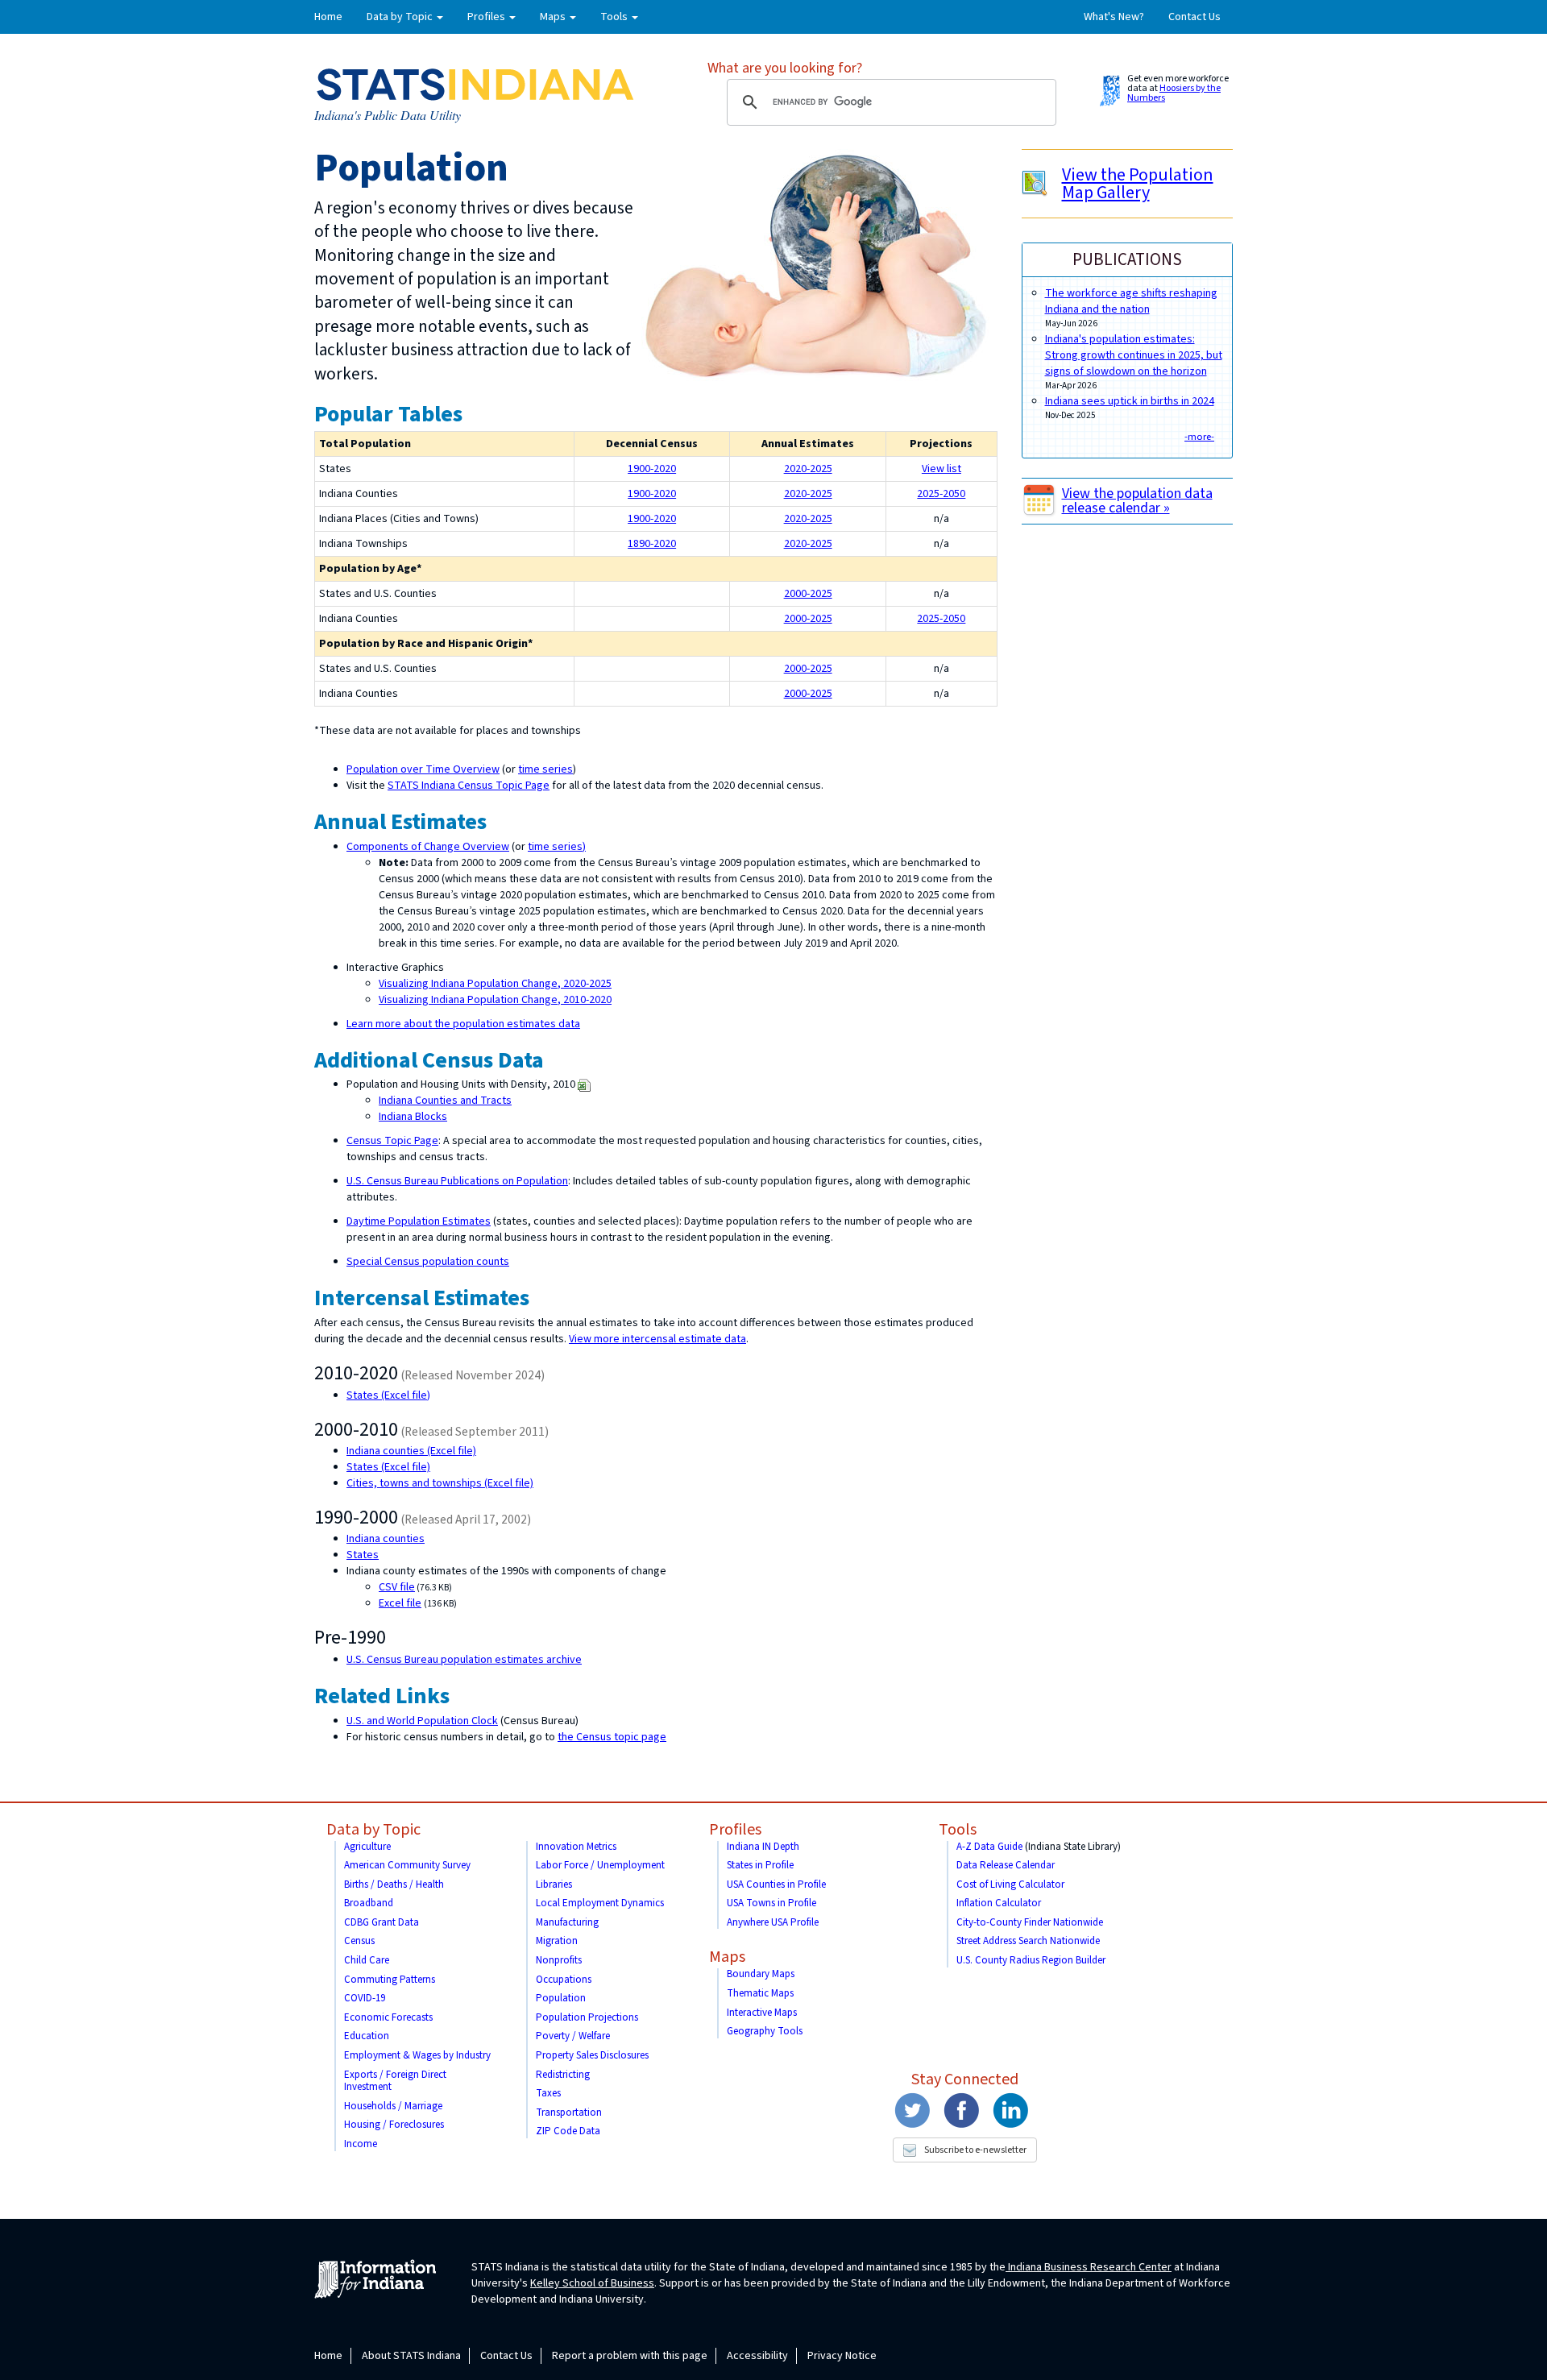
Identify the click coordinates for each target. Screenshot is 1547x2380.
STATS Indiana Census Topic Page (469, 786)
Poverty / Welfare (573, 2036)
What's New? (1114, 17)
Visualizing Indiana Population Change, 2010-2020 (495, 1000)
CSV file (397, 1587)
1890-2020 (652, 544)
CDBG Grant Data (382, 1922)
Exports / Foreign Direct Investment (395, 2081)
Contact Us (1194, 17)
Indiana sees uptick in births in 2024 (1130, 401)
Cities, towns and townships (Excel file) (440, 1483)
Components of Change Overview (428, 847)
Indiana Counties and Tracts (445, 1101)
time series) (557, 847)
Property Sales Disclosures (592, 2055)
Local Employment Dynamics (600, 1903)
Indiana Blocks (413, 1117)
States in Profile (760, 1865)
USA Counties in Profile (776, 1885)
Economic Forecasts (388, 2017)
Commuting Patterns (390, 1980)
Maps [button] (554, 17)
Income (361, 2144)
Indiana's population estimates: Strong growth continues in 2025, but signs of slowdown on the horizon (1134, 355)
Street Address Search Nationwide (1028, 1941)
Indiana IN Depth (763, 1847)
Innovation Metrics (576, 1847)
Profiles (735, 1830)
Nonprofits (559, 1960)
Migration (557, 1941)
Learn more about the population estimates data (463, 1024)
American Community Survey (407, 1865)
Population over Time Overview (423, 769)
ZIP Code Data (568, 2131)
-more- (1199, 437)
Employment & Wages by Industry (417, 2055)
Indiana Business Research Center (1089, 2267)
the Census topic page (612, 1737)
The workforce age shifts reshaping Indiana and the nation (1131, 301)
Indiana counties (386, 1539)
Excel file (400, 1603)
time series (545, 769)
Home (328, 17)
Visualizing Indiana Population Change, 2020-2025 (495, 984)
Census (359, 1941)
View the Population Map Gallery (1138, 184)
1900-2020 (652, 469)
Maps (727, 1957)
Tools (958, 1830)
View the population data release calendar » (1137, 501)
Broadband (369, 1903)
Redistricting (563, 2075)
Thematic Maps (760, 1993)
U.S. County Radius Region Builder (1031, 1960)
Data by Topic (373, 1830)
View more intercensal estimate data (657, 1339)
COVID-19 (365, 1998)
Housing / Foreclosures (394, 2125)
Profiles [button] (487, 17)
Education (367, 2036)
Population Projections (587, 2017)
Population (561, 1998)
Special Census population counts (428, 1262)
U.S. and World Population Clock (422, 1721)
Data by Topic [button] (401, 17)
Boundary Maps (761, 1974)
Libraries (554, 1885)
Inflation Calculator (999, 1903)
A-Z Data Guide (989, 1847)
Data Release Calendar (1006, 1865)
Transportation (569, 2113)
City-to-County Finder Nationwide (1030, 1922)
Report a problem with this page (630, 2356)
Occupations (564, 1980)
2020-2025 (808, 469)
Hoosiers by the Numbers (1174, 93)
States (363, 1555)
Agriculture (367, 1847)
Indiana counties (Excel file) (411, 1451)
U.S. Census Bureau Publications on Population (457, 1181)
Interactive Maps (762, 2013)
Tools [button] (615, 17)
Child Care (367, 1960)
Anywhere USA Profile (773, 1922)
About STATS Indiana (411, 2356)
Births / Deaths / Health (394, 1885)
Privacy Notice (842, 2356)
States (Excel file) (388, 1395)
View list (941, 469)
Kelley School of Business (592, 2283)
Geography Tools (765, 2031)
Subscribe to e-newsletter (975, 2150)
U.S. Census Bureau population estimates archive (464, 1660)
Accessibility (757, 2356)
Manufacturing (567, 1922)
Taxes (548, 2093)
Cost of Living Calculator (1010, 1885)
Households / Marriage (393, 2106)
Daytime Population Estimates (419, 1221)
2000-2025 (808, 594)
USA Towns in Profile (771, 1903)
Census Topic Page (392, 1141)
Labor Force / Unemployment (600, 1865)
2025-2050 (941, 494)
